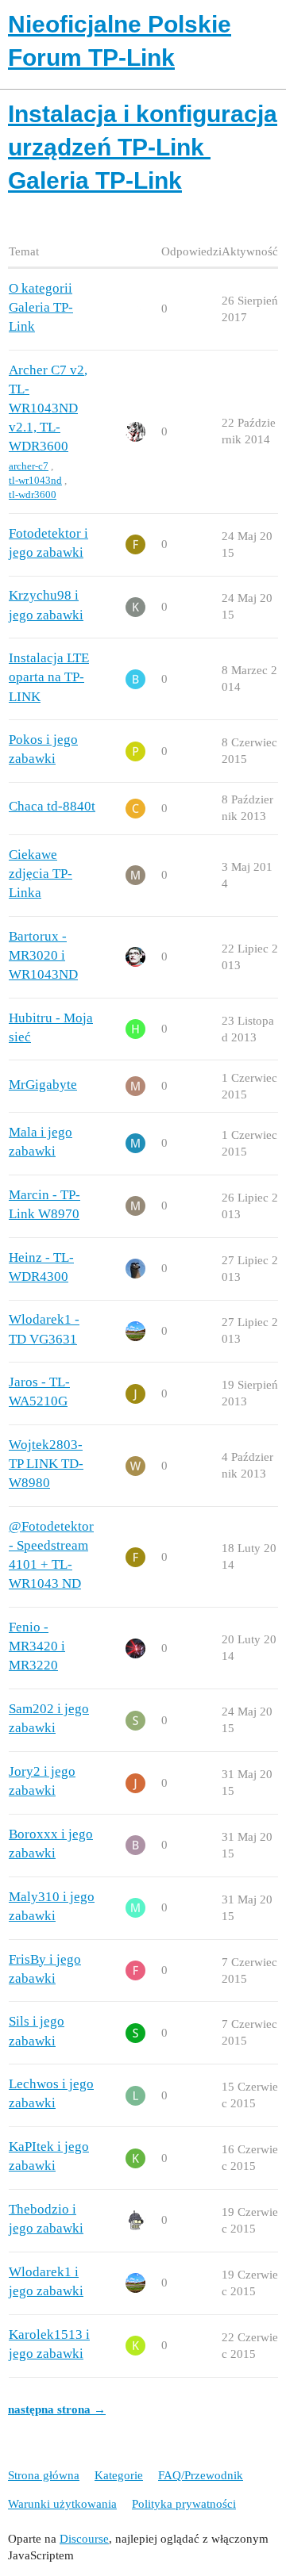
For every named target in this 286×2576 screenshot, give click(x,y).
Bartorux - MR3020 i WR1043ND (43, 955)
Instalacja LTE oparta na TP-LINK (49, 677)
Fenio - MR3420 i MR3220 (37, 1646)
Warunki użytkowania (62, 2504)
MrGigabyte (43, 1085)
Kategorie (119, 2475)
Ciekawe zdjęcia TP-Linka (41, 874)
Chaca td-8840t (52, 806)
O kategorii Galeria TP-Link (41, 307)
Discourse (84, 2539)
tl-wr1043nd (35, 480)
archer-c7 (29, 466)
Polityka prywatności (184, 2504)
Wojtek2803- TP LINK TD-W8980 (46, 1464)
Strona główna (44, 2475)
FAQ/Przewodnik (201, 2475)
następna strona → (57, 2409)
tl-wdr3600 (33, 494)
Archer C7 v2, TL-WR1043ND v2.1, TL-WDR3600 (48, 408)
